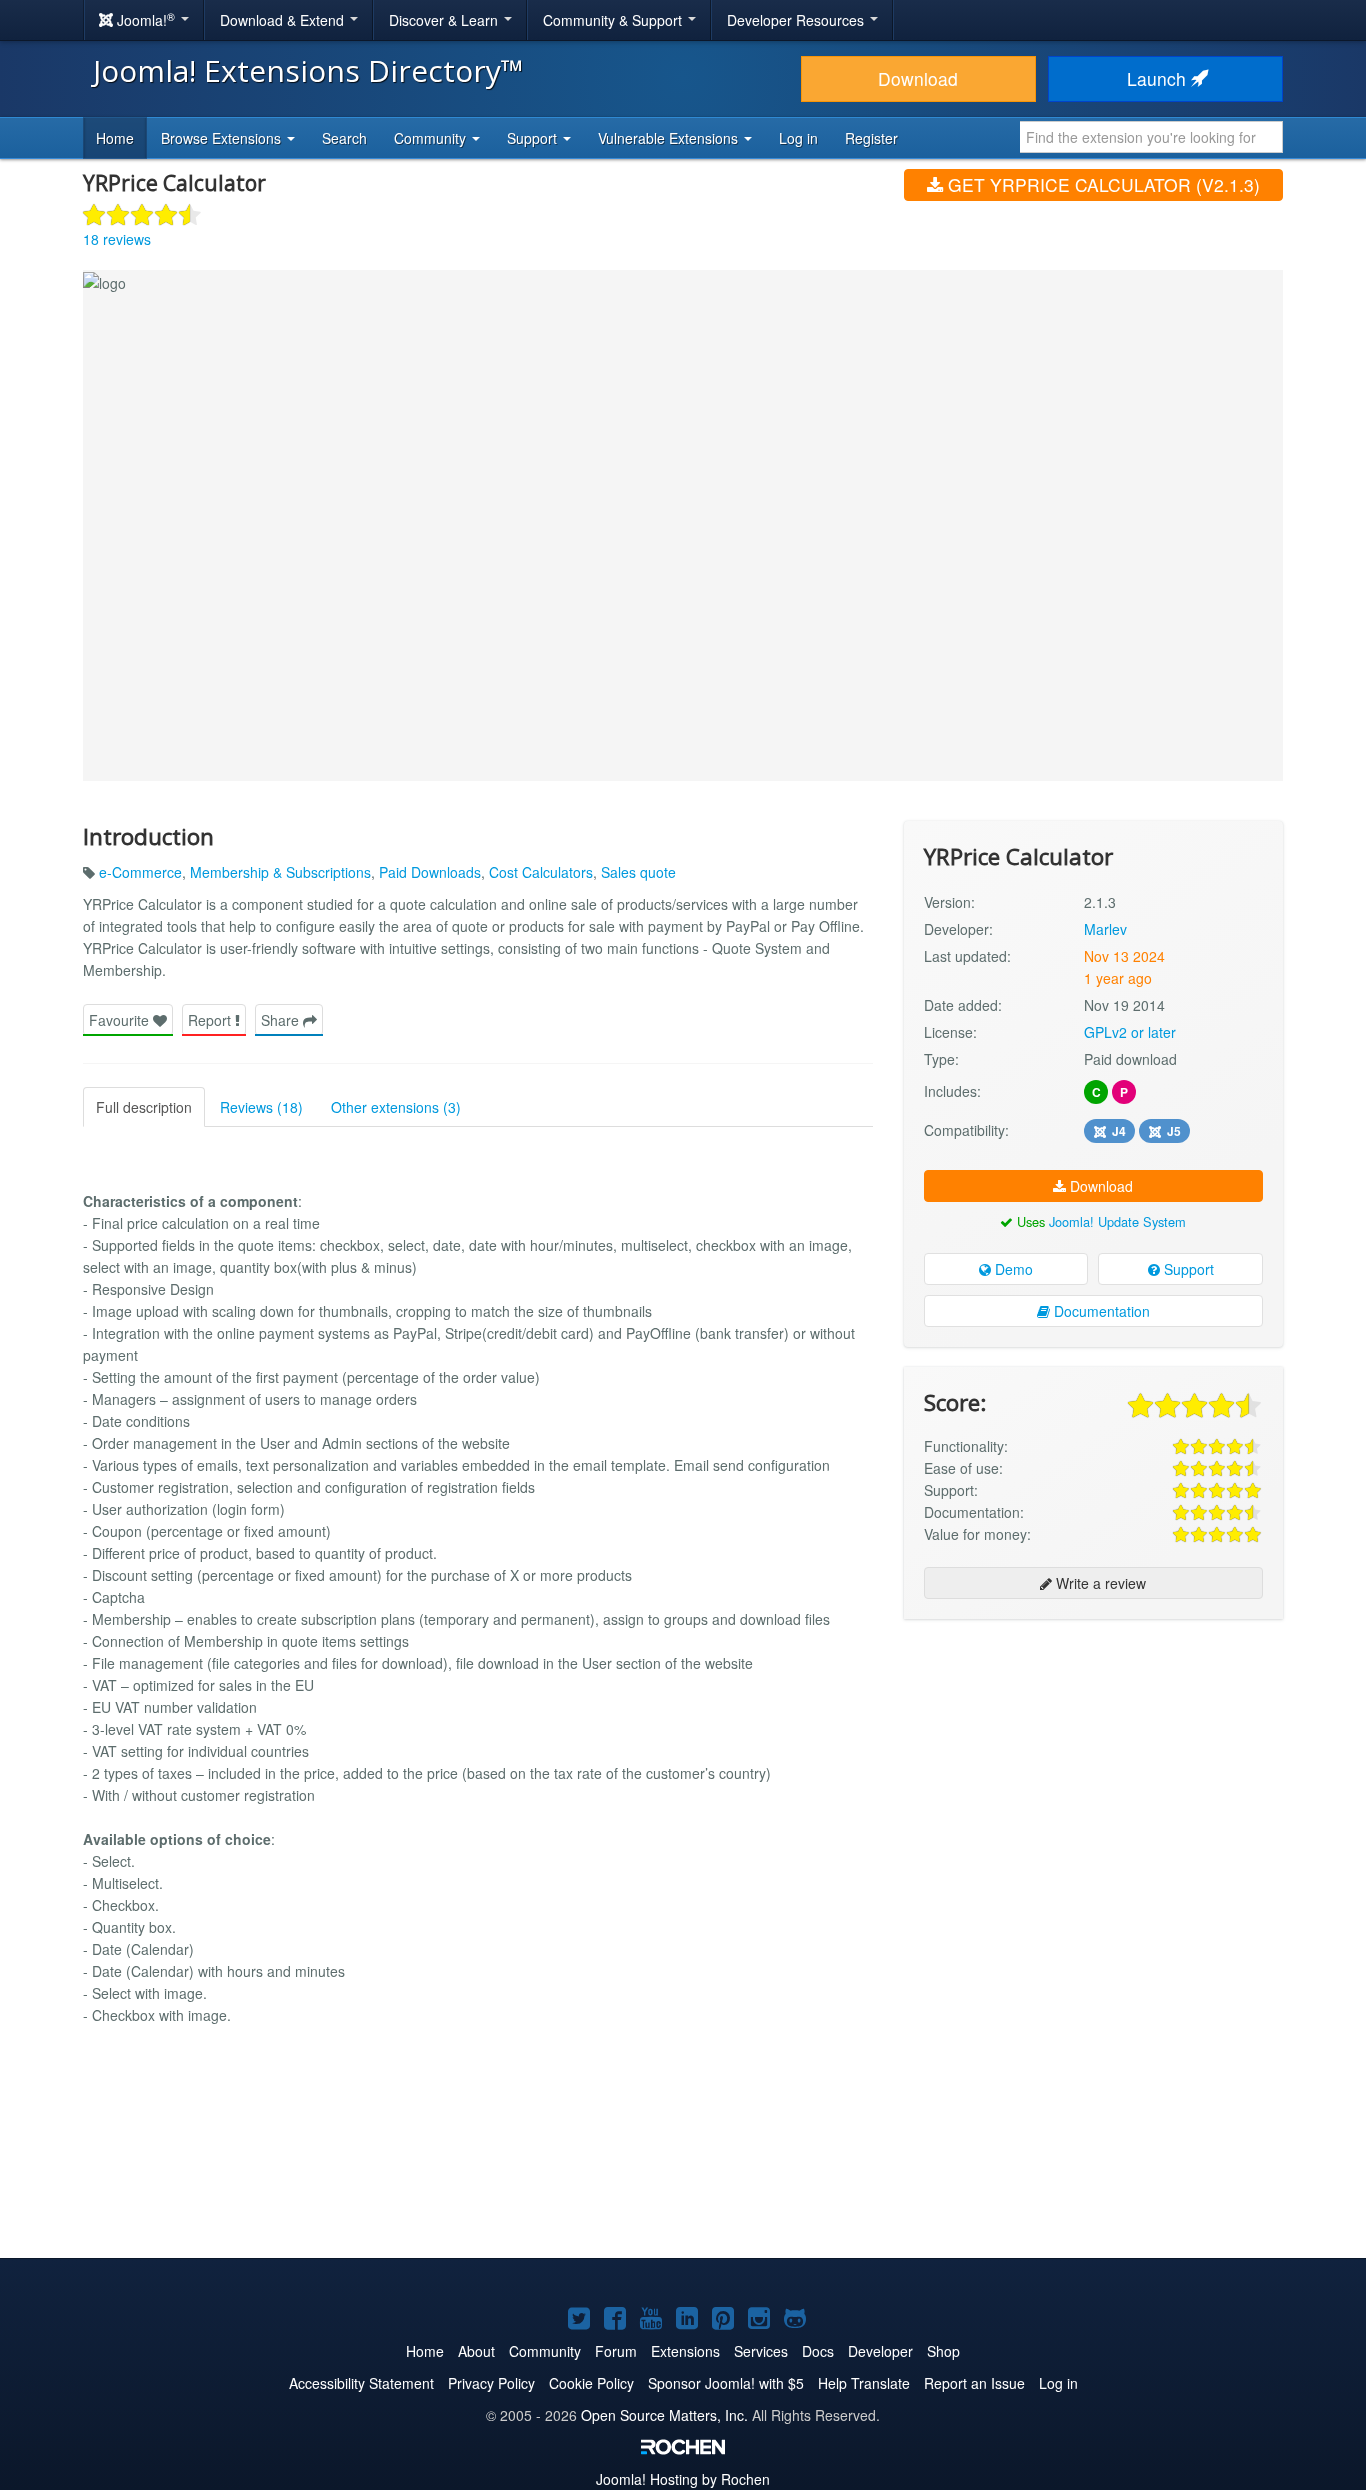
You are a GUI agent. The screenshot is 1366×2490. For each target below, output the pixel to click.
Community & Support (614, 20)
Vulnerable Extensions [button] (670, 138)
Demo (1012, 1269)
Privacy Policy (491, 2383)
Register (871, 138)
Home (115, 138)
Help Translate (864, 2383)
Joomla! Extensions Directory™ (308, 70)
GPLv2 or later (1130, 1032)
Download (918, 78)
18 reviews (117, 239)
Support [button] (534, 138)
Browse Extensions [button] (223, 138)
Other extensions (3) (396, 1107)
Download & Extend (284, 20)
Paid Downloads (430, 872)
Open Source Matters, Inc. (664, 2415)
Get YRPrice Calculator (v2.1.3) (1101, 184)
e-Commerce (140, 872)
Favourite (121, 1020)
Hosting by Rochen (683, 2479)
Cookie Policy (591, 2383)
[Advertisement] (1093, 1764)
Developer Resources (797, 20)
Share (282, 1020)
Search (344, 138)
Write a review (1099, 1583)
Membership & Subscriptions (280, 872)
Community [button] (432, 138)
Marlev (1105, 929)
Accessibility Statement (361, 2383)
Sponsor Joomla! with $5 (726, 2383)
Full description (144, 1107)
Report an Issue (974, 2383)
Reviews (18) (261, 1107)
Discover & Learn (445, 20)
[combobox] (1151, 137)
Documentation (1100, 1311)
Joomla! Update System (1117, 1221)
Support (1187, 1269)
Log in (798, 138)
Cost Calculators (541, 872)
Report (211, 1020)
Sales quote (638, 872)
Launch (1159, 78)
